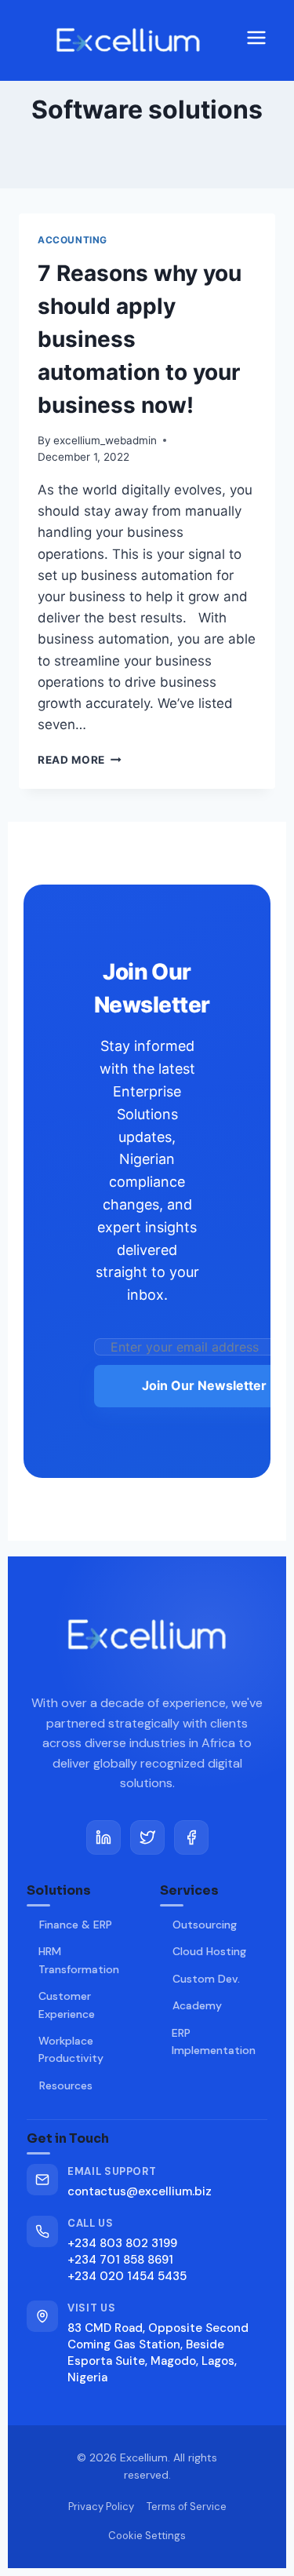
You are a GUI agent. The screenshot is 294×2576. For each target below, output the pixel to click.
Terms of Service (187, 2507)
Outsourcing (205, 1925)
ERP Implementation (214, 2041)
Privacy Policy (101, 2507)
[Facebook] (191, 1837)
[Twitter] (147, 1837)
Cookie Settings (147, 2536)
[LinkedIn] (103, 1837)
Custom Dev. (206, 1979)
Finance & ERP (76, 1925)
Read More (80, 760)
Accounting (73, 240)
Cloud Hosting (209, 1951)
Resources (66, 2085)
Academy (197, 2005)
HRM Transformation (79, 1960)
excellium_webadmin (105, 440)
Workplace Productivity (71, 2049)
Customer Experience (67, 2005)
